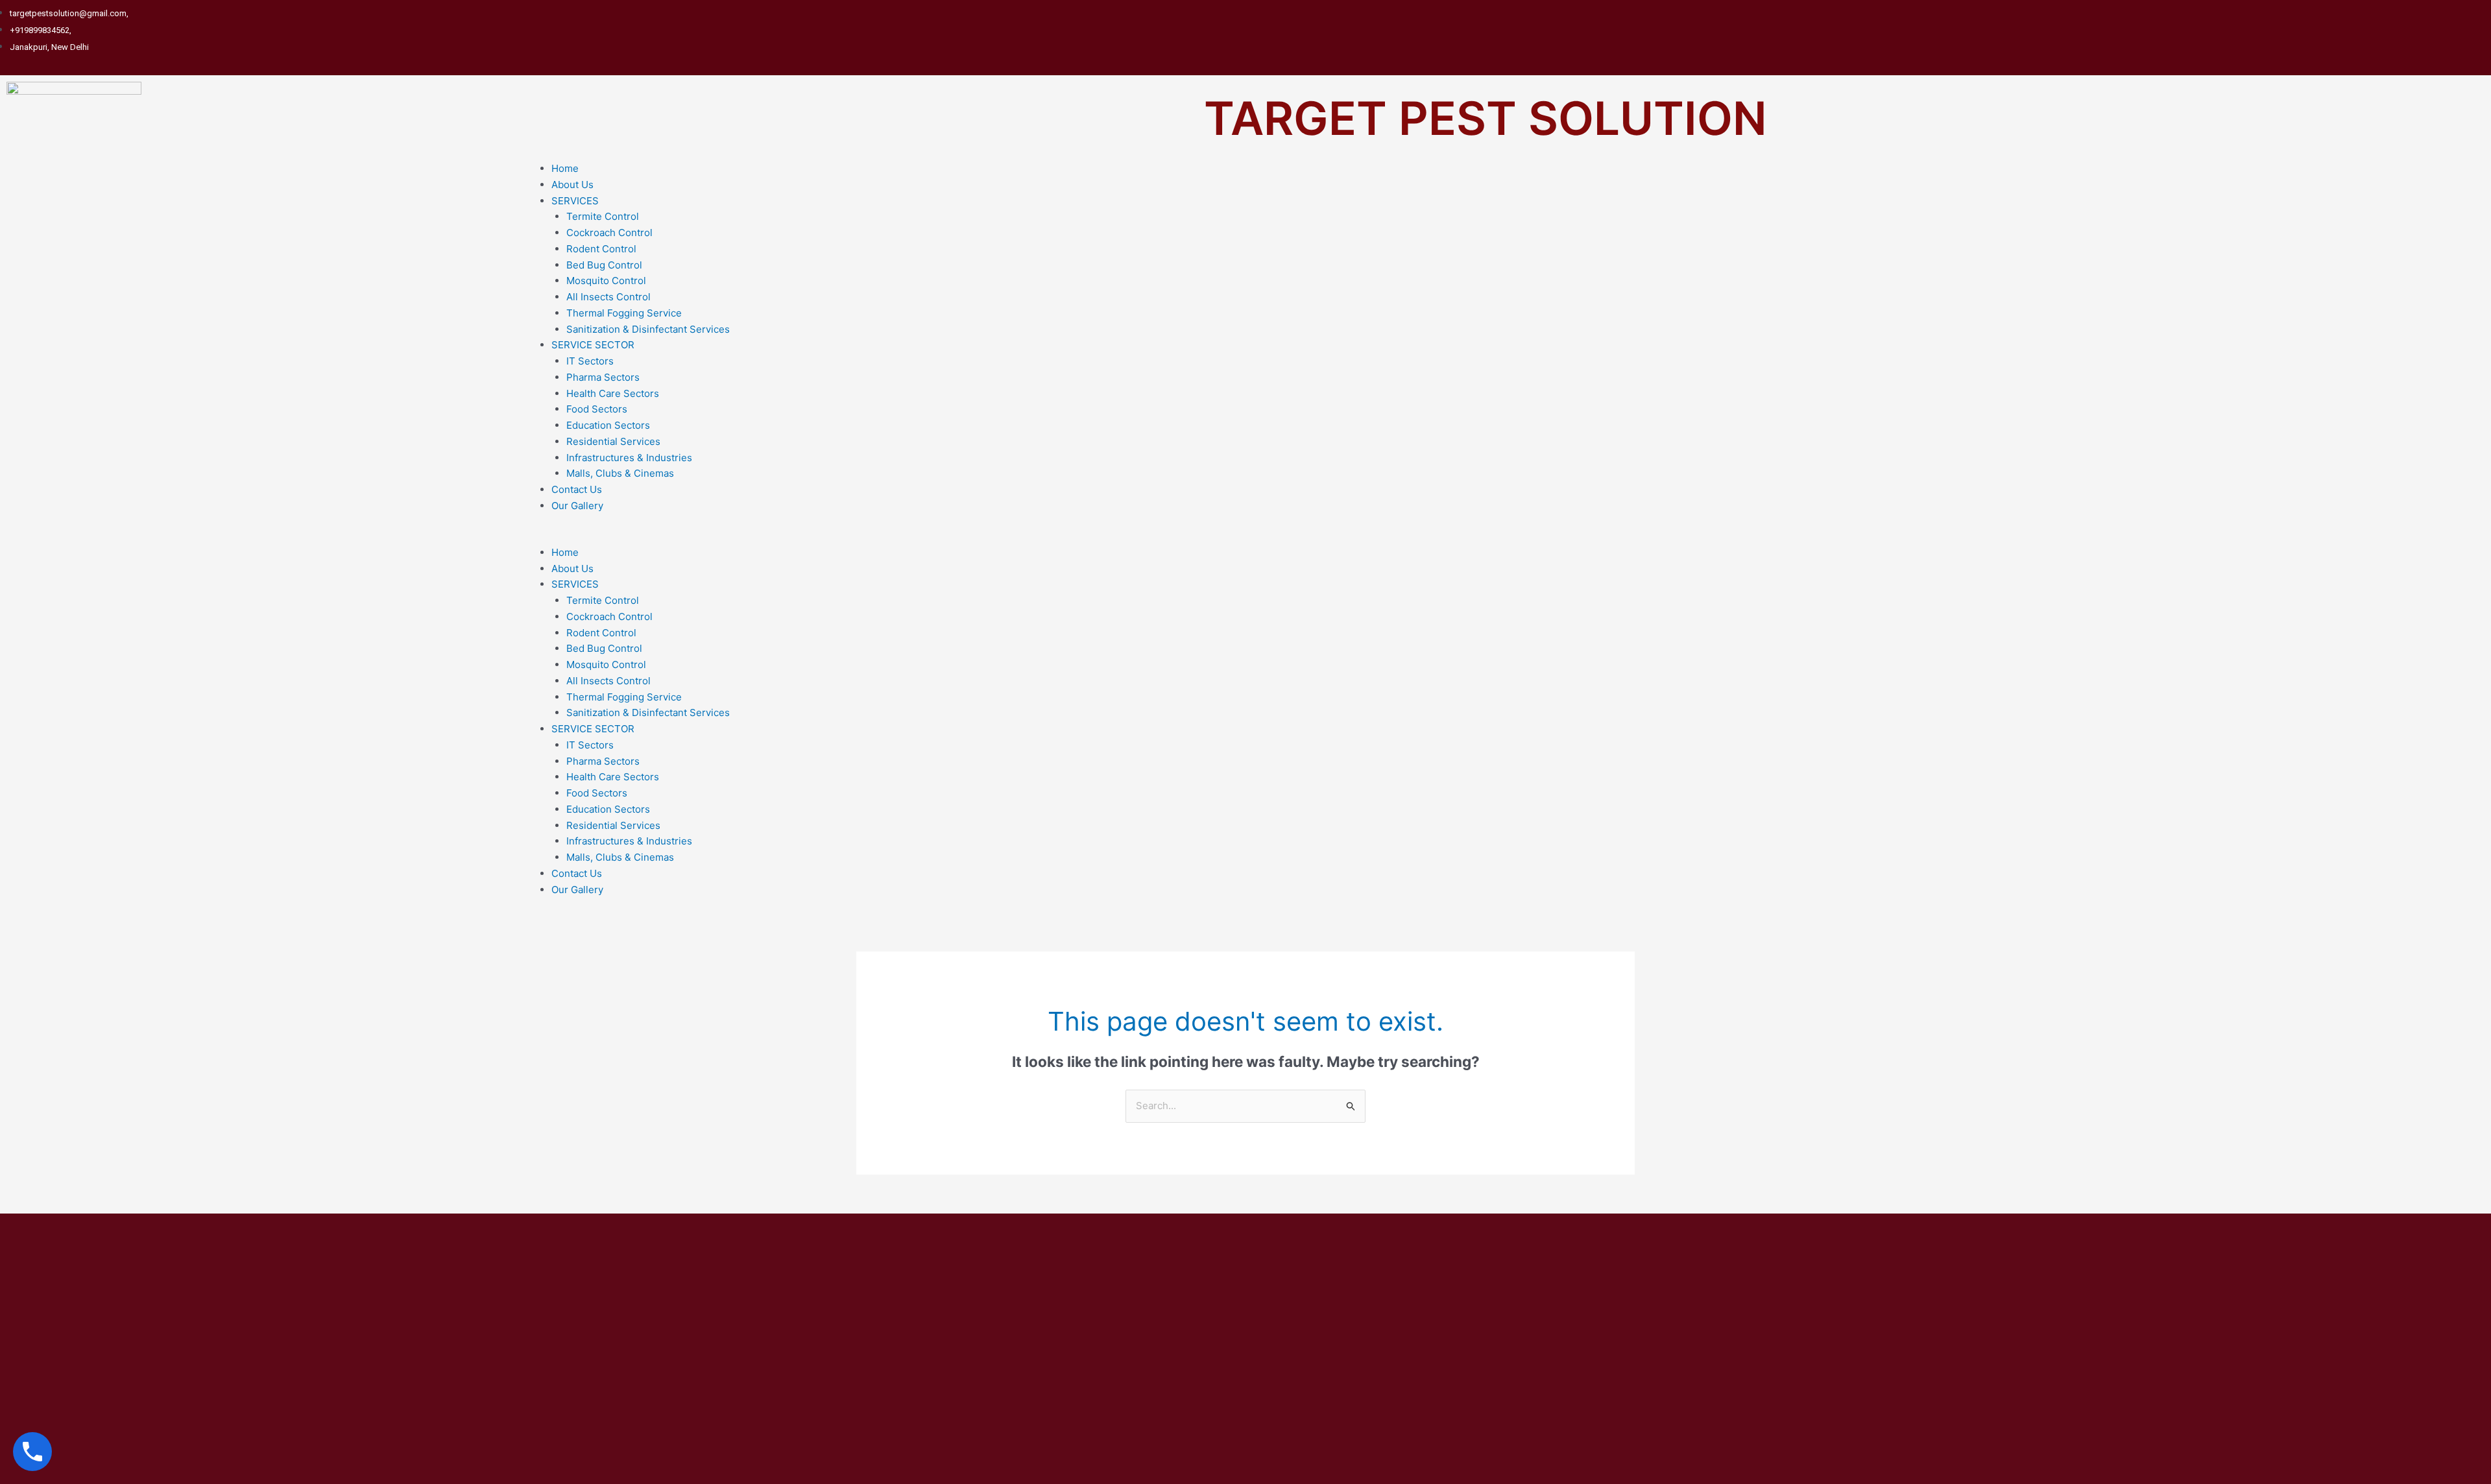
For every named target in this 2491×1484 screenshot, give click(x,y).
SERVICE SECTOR (593, 345)
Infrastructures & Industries (629, 458)
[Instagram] (2472, 30)
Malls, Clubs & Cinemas (620, 473)
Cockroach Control (609, 233)
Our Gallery (577, 506)
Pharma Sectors (603, 377)
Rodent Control (601, 249)
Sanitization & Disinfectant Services (648, 329)
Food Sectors (597, 409)
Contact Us (577, 489)
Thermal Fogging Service (624, 313)
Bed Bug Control (604, 265)
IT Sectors (590, 361)
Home (565, 168)
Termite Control (603, 216)
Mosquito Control (606, 281)
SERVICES (575, 201)
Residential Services (613, 441)
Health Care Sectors (613, 393)
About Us (572, 185)
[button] (1507, 537)
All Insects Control (608, 297)
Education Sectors (608, 425)
